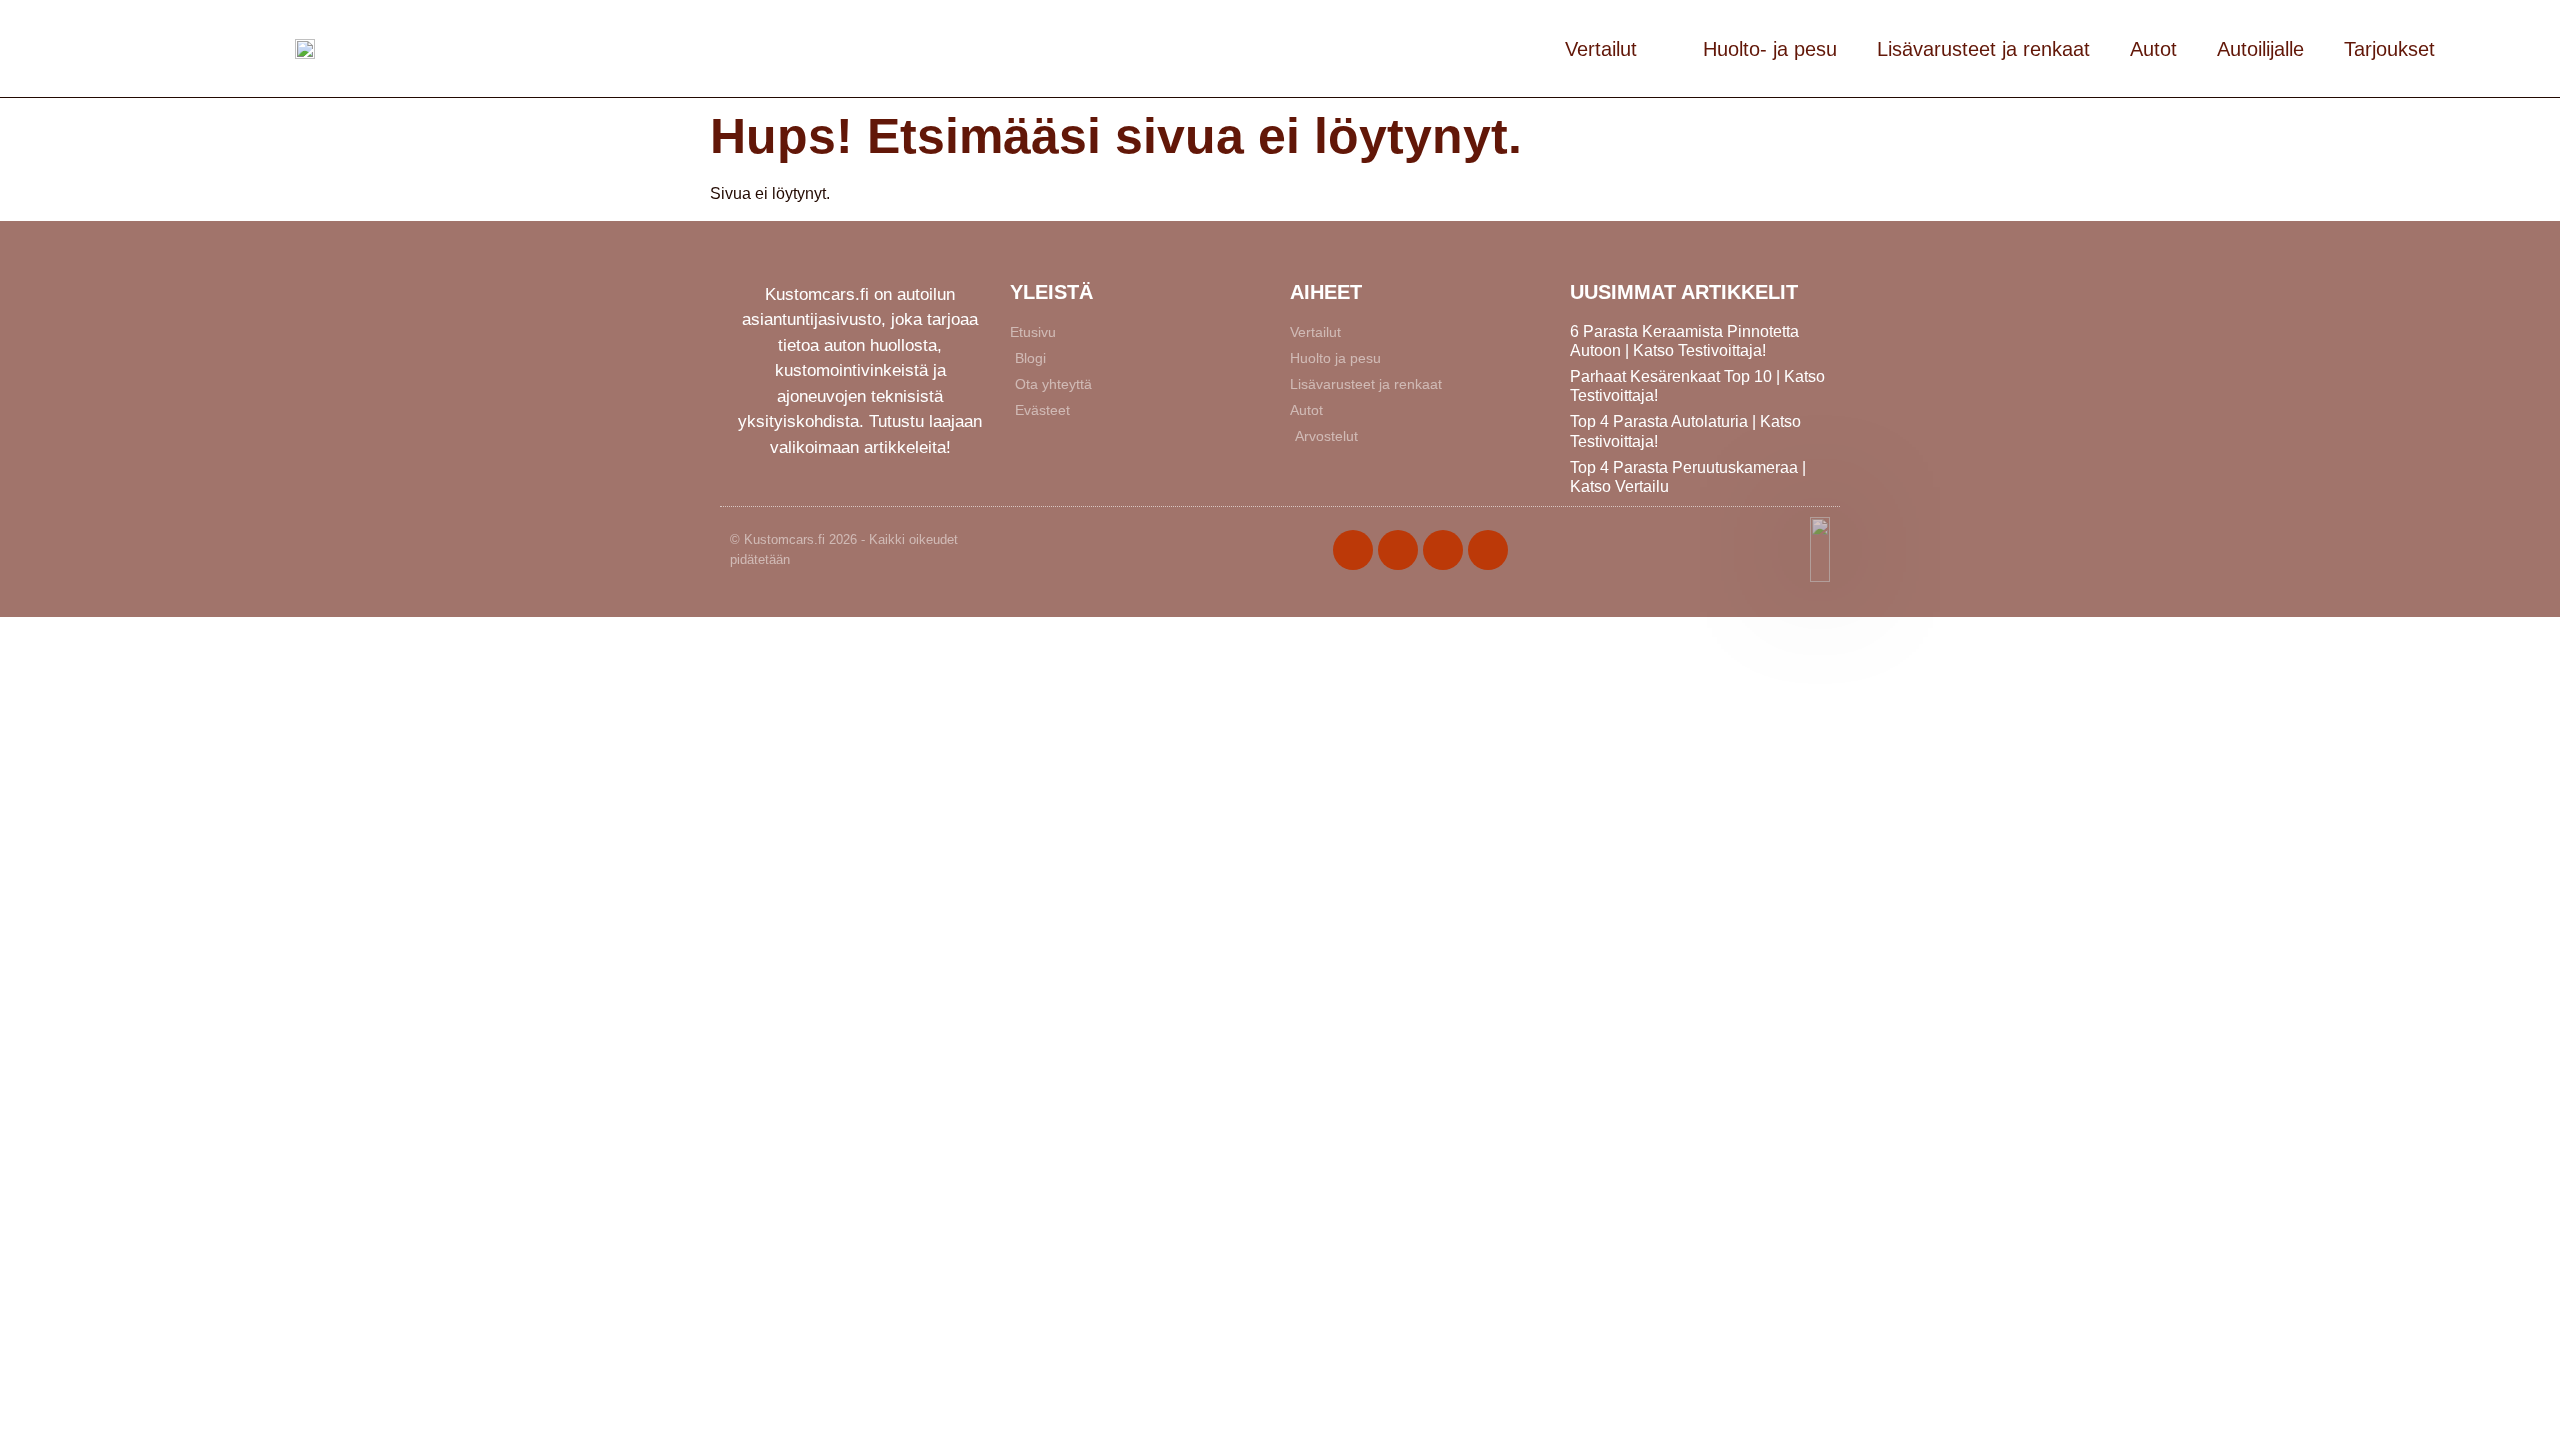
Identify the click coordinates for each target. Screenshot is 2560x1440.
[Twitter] (1398, 550)
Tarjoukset (2389, 49)
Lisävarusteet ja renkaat (1983, 49)
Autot (2153, 49)
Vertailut (1601, 49)
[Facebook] (1353, 550)
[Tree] (1488, 550)
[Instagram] (1443, 550)
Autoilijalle (2260, 49)
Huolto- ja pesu (1770, 49)
